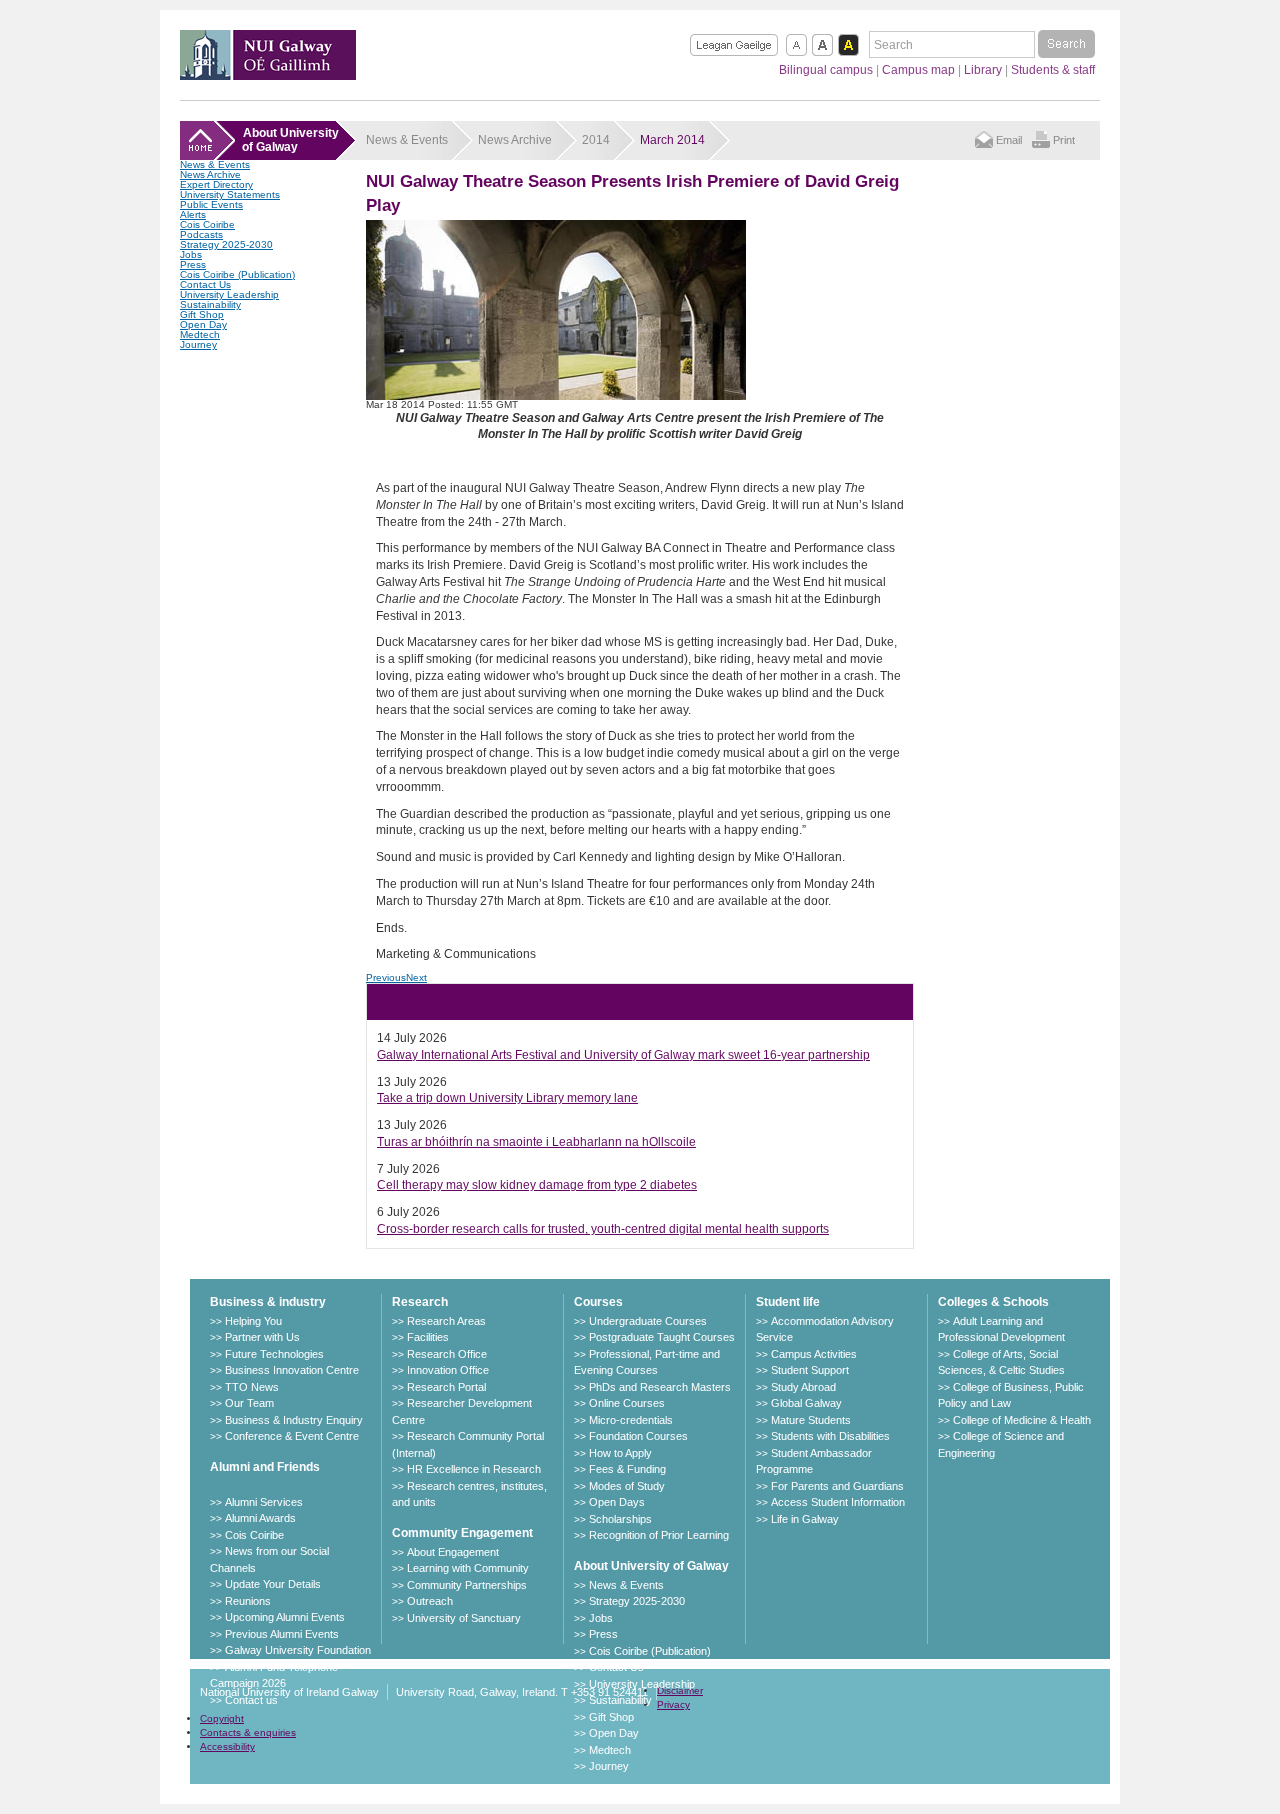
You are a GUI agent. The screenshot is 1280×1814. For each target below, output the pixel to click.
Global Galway (806, 1403)
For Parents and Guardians (837, 1486)
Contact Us (205, 284)
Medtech (200, 334)
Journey (198, 344)
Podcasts (201, 234)
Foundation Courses (638, 1436)
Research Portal (446, 1387)
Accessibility (227, 1746)
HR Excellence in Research (474, 1469)
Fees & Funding (627, 1469)
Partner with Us (262, 1337)
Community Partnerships (467, 1585)
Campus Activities (814, 1354)
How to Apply (620, 1453)
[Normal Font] (796, 45)
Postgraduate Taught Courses (662, 1337)
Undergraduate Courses (648, 1321)
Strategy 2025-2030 (226, 244)
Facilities (428, 1337)
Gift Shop (202, 314)
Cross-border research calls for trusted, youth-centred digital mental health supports (603, 1229)
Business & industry (268, 1302)
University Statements (230, 194)
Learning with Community (468, 1568)
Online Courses (627, 1403)
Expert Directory (216, 184)
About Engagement (453, 1552)
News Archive (210, 174)
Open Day (203, 324)
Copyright (222, 1718)
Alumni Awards (260, 1518)
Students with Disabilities (830, 1436)
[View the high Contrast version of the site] (848, 45)
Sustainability (210, 304)
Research (420, 1302)
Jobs (191, 254)
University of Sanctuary (464, 1618)
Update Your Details (273, 1584)
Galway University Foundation (298, 1650)
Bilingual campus (826, 70)
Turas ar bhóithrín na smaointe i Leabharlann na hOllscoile (536, 1142)
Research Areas (446, 1321)
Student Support (810, 1370)
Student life (788, 1302)
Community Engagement (462, 1533)
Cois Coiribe (207, 224)
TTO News (252, 1387)
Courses (598, 1302)
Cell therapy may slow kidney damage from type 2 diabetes (537, 1185)
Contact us (251, 1700)
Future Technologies (274, 1354)
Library (983, 70)
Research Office (447, 1354)
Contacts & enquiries (248, 1732)
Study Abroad (803, 1387)
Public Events (211, 204)
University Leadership (229, 294)
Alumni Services (264, 1502)
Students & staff (1053, 70)
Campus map (918, 70)
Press (193, 264)
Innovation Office (448, 1370)
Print (1064, 140)
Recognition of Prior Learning (659, 1535)
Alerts (193, 214)
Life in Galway (805, 1519)
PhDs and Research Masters (660, 1387)
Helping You (253, 1321)
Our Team (249, 1403)
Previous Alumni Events (282, 1634)
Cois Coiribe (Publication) (237, 274)
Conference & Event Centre (292, 1436)
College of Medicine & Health (1022, 1420)
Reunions (248, 1601)
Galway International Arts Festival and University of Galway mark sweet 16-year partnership (623, 1055)
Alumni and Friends (265, 1467)
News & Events (215, 164)
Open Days (617, 1502)
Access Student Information (838, 1502)
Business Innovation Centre (292, 1370)
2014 (596, 140)
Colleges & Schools (993, 1302)
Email (1009, 140)
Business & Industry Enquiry (294, 1420)
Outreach (430, 1601)
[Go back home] (268, 74)
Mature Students (811, 1420)
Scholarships (620, 1519)
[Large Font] (822, 45)
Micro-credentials (631, 1420)
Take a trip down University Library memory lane (507, 1098)
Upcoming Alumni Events (285, 1617)
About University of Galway (651, 1566)
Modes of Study (627, 1486)
